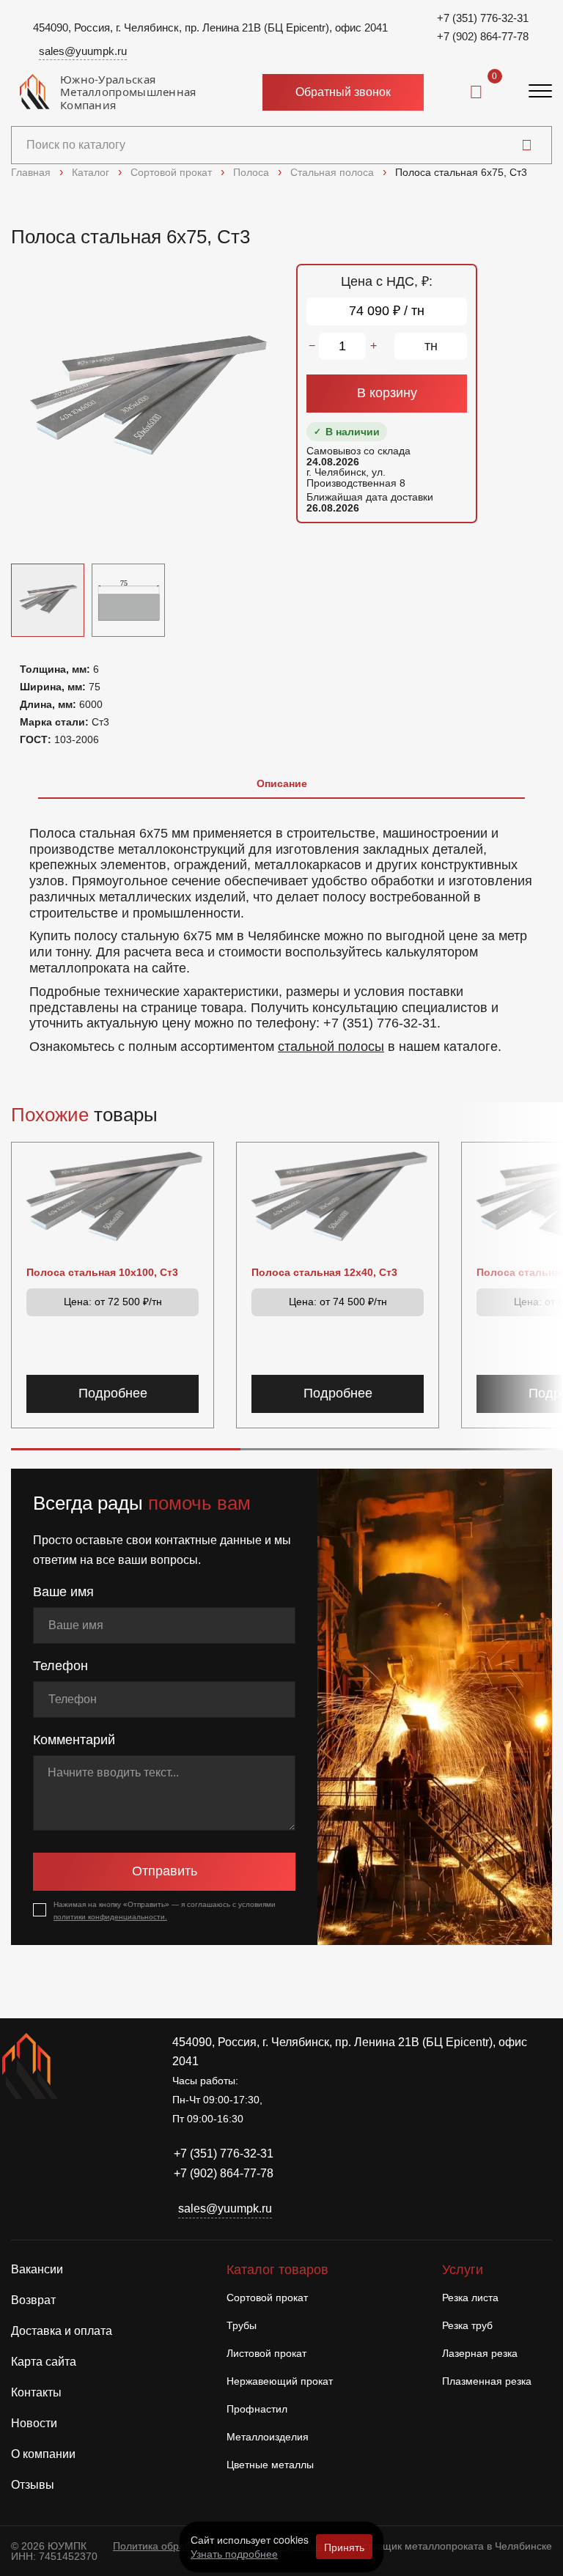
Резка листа (470, 2298)
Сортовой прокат (267, 2298)
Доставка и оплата (62, 2331)
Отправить (165, 1871)
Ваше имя (63, 1592)
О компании (43, 2454)
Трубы (242, 2325)
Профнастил (257, 2409)
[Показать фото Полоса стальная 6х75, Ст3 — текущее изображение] (48, 600)
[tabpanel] (281, 933)
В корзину (387, 393)
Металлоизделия (268, 2437)
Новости (34, 2423)
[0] (476, 92)
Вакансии (37, 2269)
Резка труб (467, 2325)
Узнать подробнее (234, 2553)
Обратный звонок (343, 92)
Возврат (33, 2300)
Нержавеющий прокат (280, 2381)
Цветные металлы (270, 2465)
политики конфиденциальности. (110, 1917)
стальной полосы (331, 1047)
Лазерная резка (480, 2353)
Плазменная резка (487, 2381)
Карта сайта (44, 2362)
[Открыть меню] (540, 92)
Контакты (36, 2392)
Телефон (60, 1666)
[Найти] (527, 145)
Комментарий (74, 1740)
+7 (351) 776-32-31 (483, 18)
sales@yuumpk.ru (83, 51)
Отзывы (33, 2485)
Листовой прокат (266, 2353)
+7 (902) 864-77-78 (483, 36)
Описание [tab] (282, 783)
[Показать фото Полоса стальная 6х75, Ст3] (128, 600)
